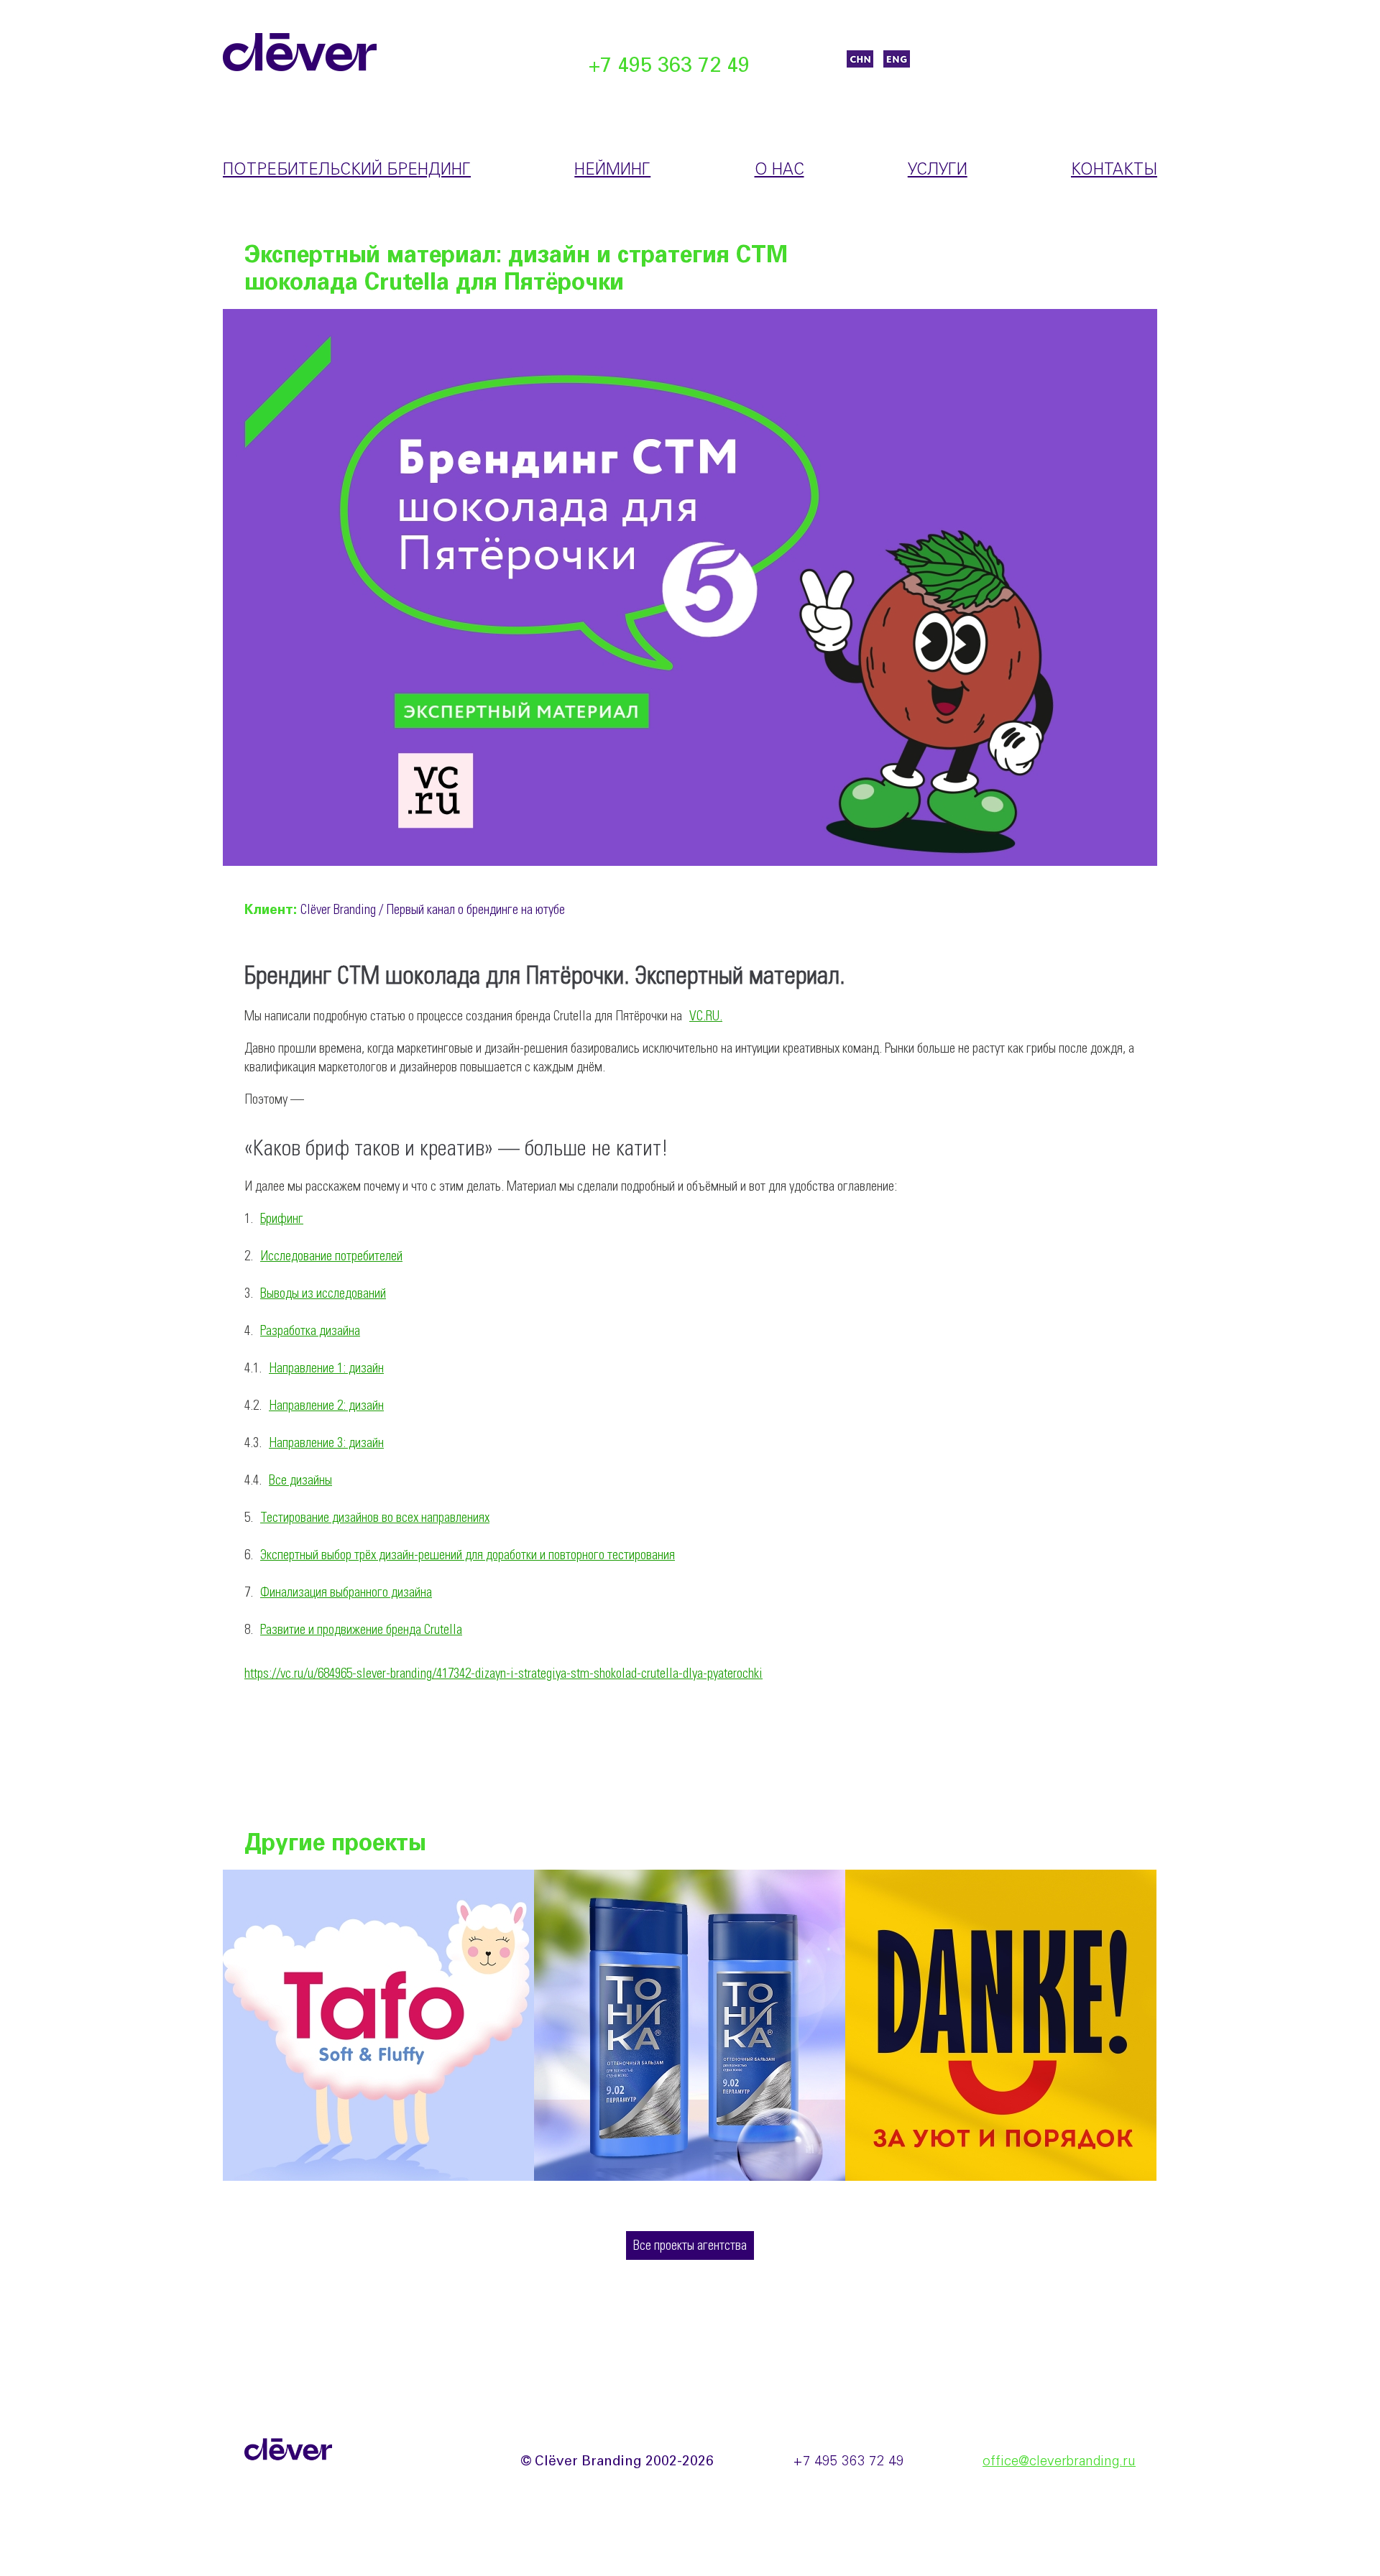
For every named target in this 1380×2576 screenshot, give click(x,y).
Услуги (938, 170)
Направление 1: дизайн (326, 1369)
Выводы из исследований (323, 1294)
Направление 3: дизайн (326, 1444)
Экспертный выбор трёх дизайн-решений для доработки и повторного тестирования (468, 1556)
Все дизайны (300, 1481)
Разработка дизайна (310, 1331)
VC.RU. (706, 1017)
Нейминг (612, 170)
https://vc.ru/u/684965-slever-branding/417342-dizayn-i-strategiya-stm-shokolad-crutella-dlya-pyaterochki (503, 1674)
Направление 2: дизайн (326, 1406)
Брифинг (282, 1219)
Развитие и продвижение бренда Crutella (361, 1630)
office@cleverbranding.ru (1059, 2462)
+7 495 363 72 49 (669, 66)
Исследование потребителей (331, 1257)
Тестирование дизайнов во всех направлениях (375, 1518)
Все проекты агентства (690, 2246)
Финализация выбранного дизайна (346, 1593)
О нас (779, 170)
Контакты (1114, 170)
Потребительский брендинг (347, 170)
